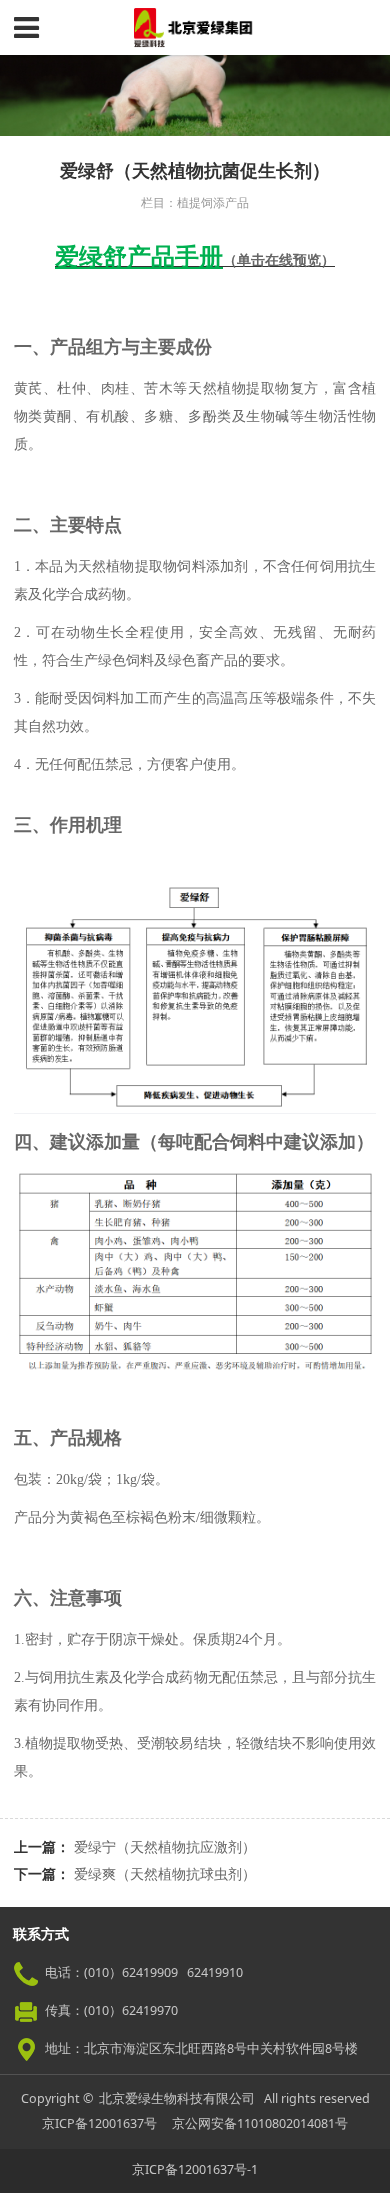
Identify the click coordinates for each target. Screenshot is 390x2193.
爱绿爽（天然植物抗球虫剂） (165, 1873)
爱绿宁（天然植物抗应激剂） (165, 1846)
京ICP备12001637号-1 (195, 2169)
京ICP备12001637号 (99, 2123)
